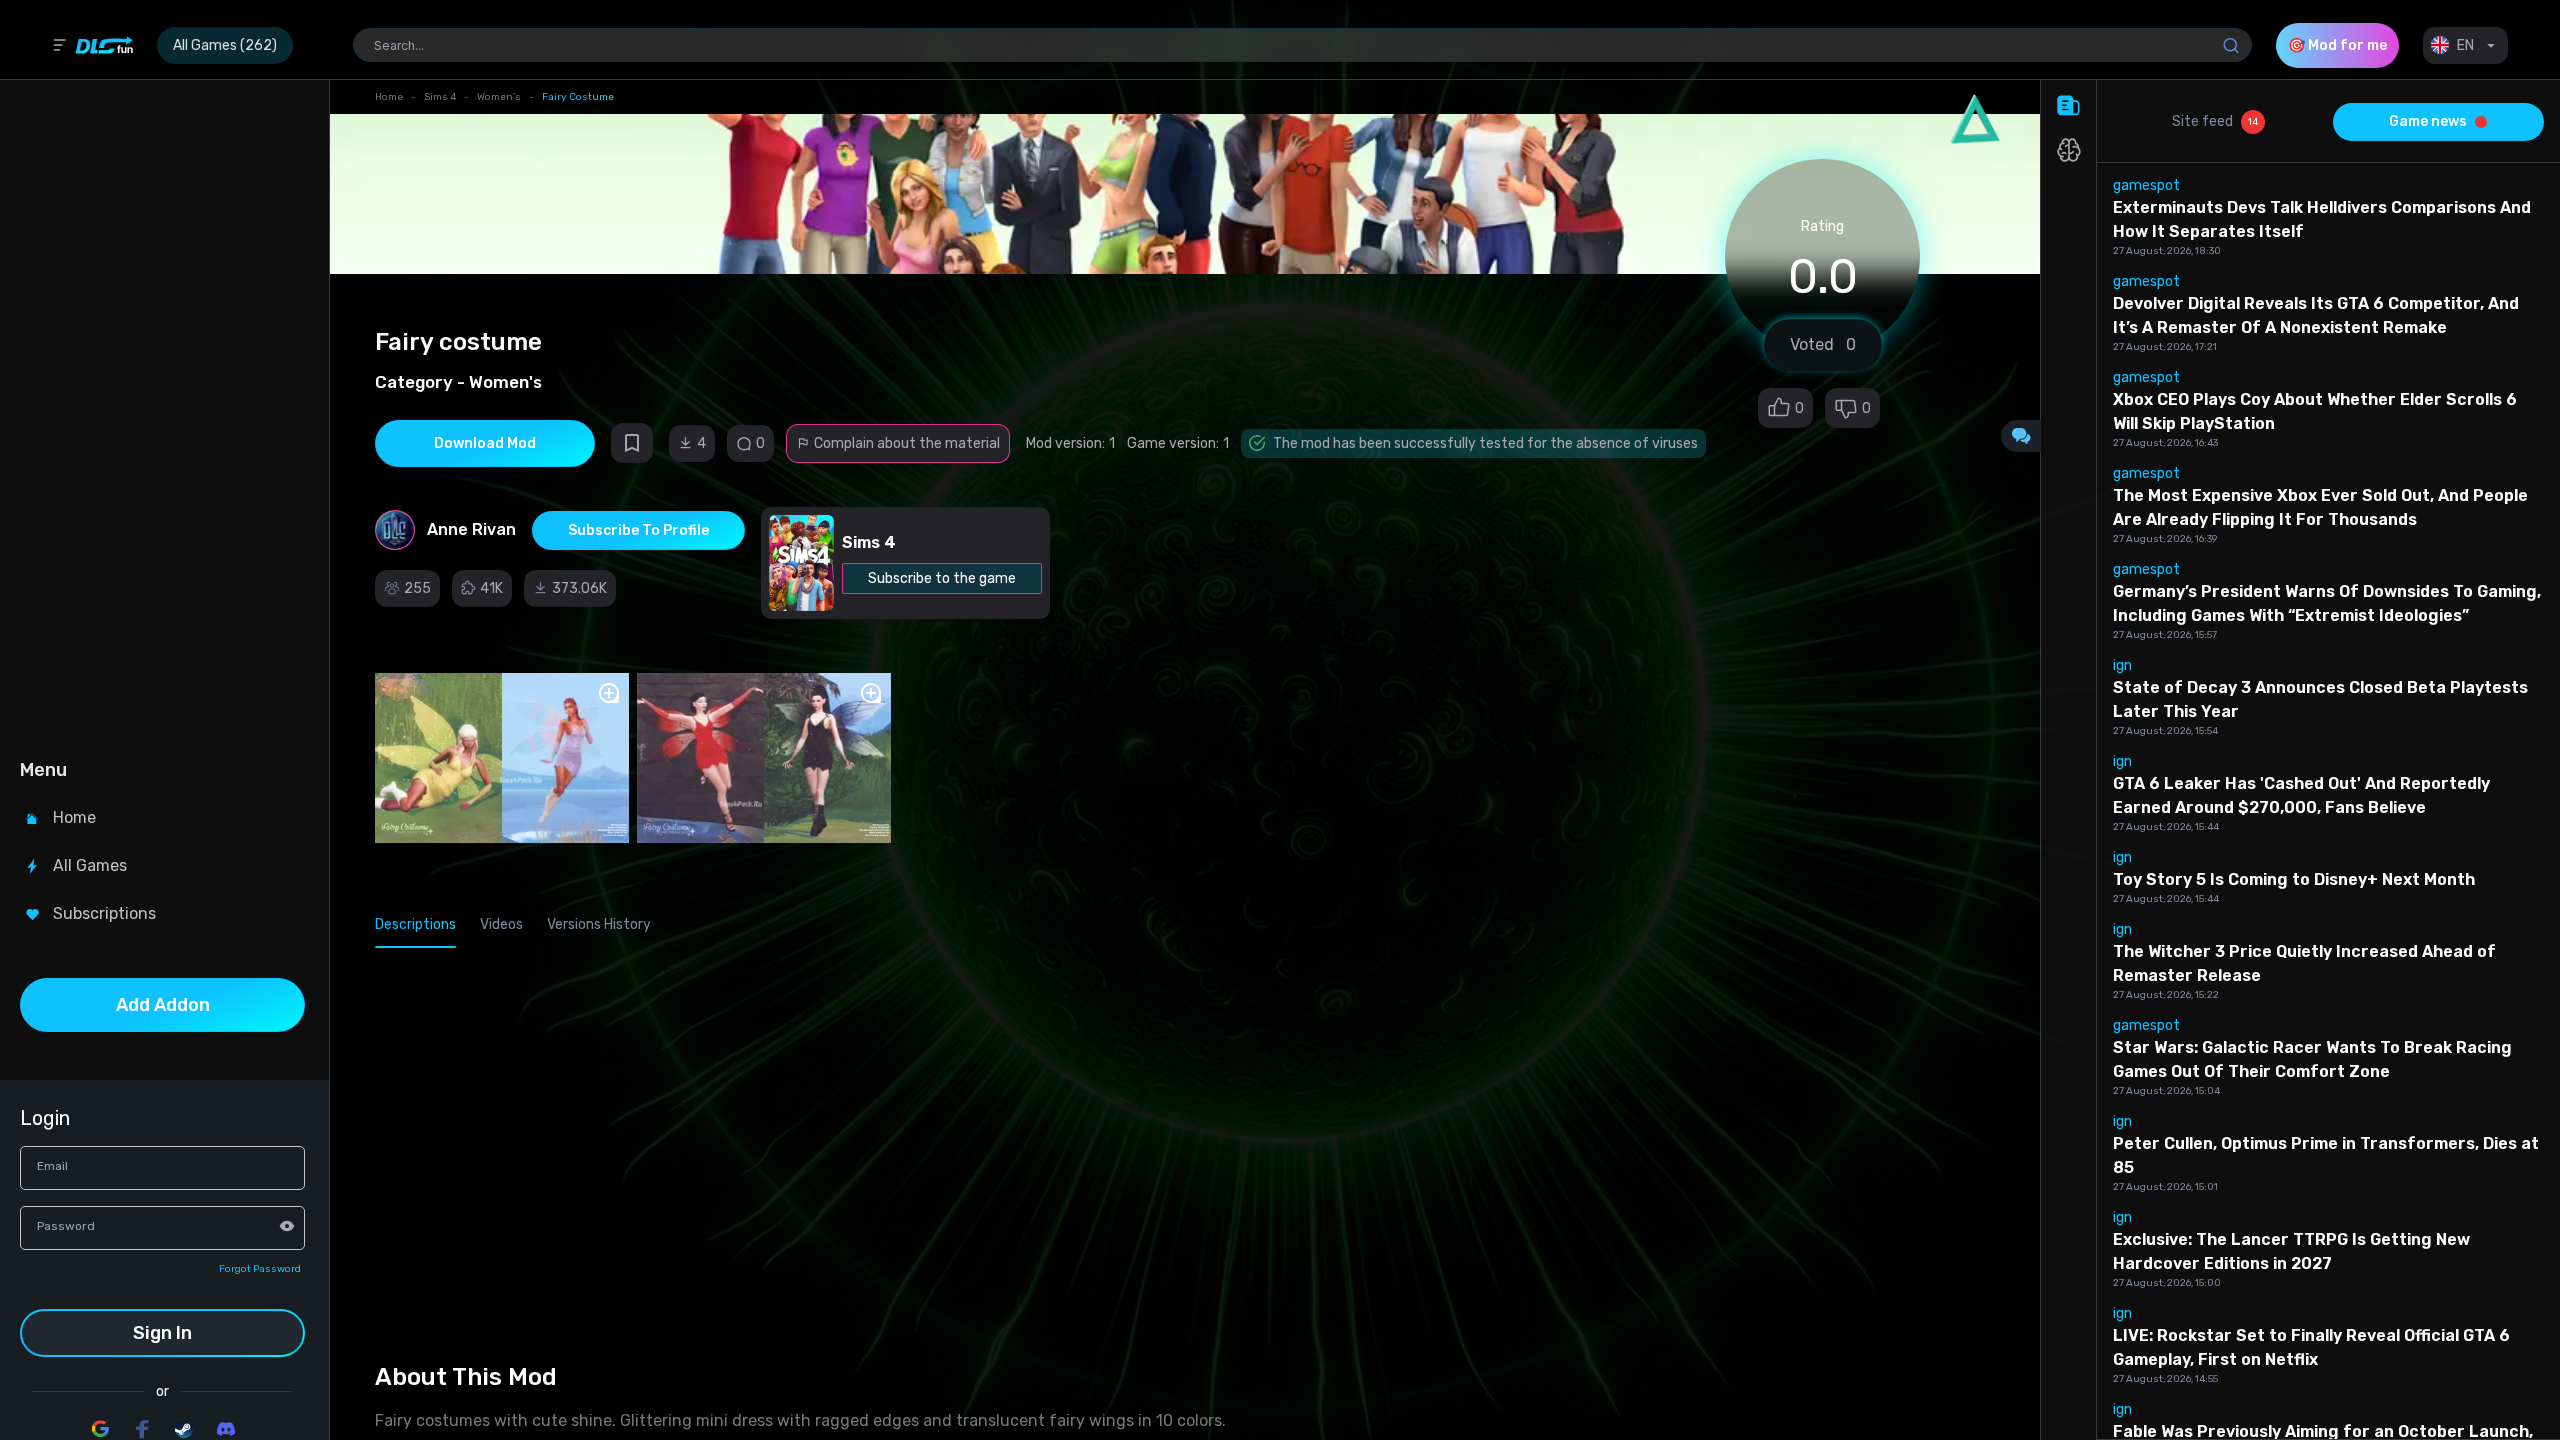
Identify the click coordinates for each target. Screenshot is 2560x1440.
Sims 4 (440, 97)
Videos (501, 924)
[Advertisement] (162, 416)
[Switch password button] (287, 1226)
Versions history (599, 924)
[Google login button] (100, 1429)
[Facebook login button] (142, 1429)
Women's (499, 97)
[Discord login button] (226, 1429)
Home (389, 97)
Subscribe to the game (942, 578)
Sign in (162, 1333)
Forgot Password (260, 1269)
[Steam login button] (184, 1429)
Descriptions (415, 924)
